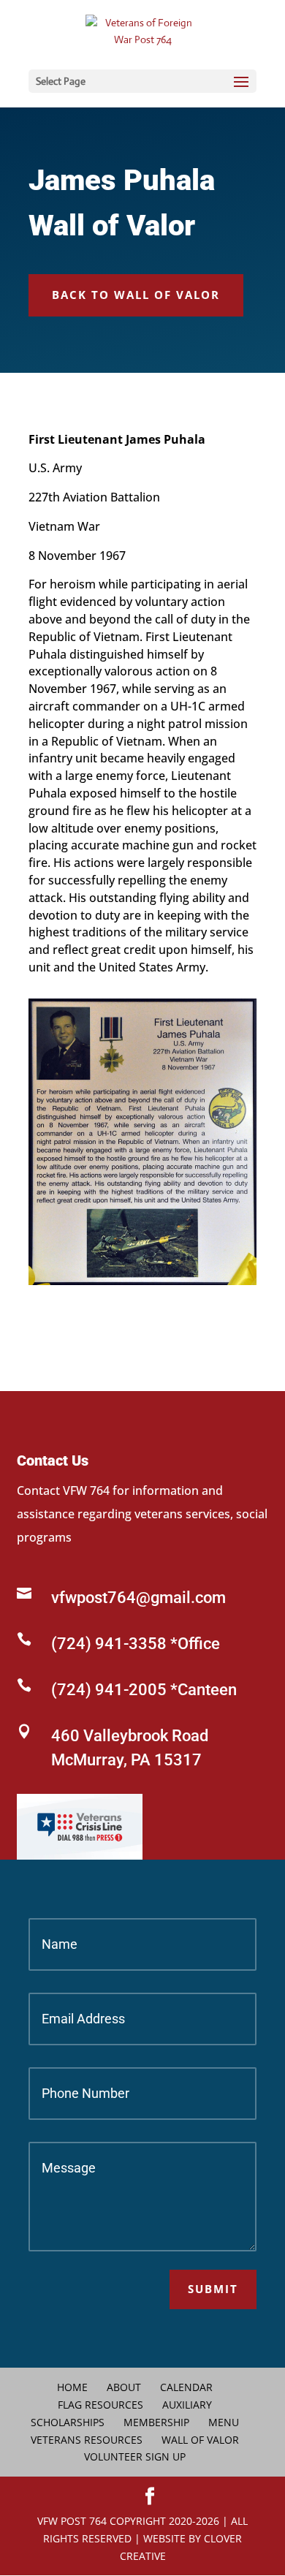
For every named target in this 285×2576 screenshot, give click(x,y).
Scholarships (68, 2422)
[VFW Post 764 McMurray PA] (142, 1281)
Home (72, 2387)
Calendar (186, 2387)
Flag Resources (100, 2405)
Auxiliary (187, 2405)
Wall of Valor (200, 2440)
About (124, 2387)
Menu (224, 2422)
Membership (156, 2422)
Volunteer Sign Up (135, 2456)
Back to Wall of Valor (136, 295)
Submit (213, 2289)
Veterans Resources (87, 2440)
